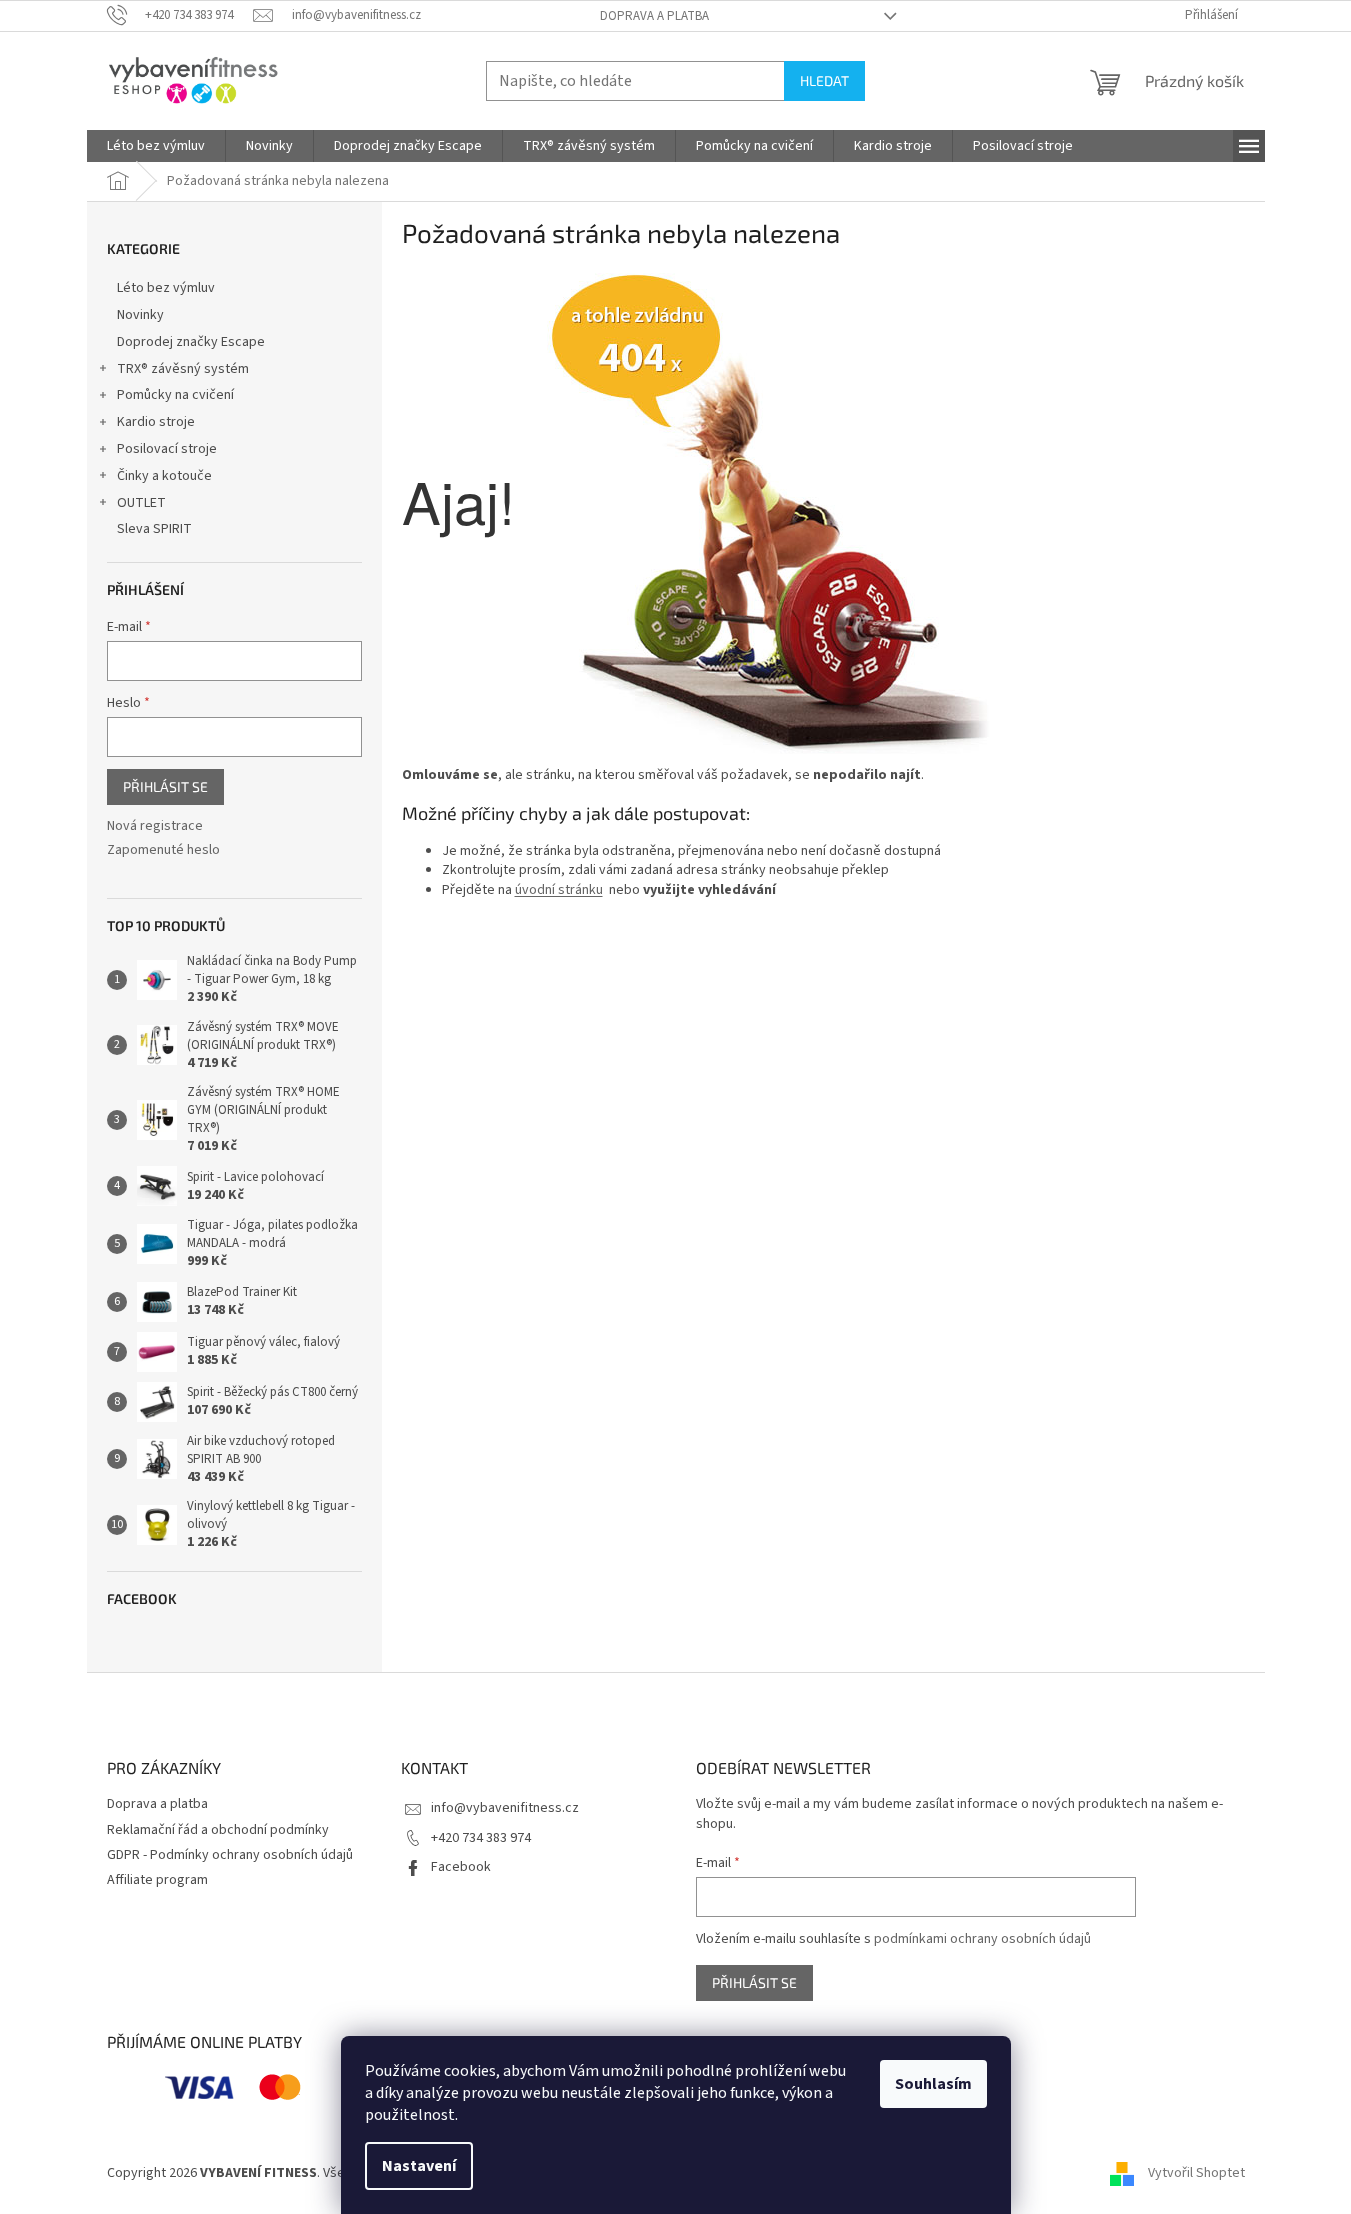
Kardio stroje (156, 422)
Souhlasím (933, 2084)
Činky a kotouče (164, 476)
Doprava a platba (654, 16)
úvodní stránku (559, 890)
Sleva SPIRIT (154, 529)
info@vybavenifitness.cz (505, 1808)
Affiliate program (157, 1880)
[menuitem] (156, 146)
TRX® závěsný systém (183, 369)
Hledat (824, 80)
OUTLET (141, 503)
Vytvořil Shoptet (1196, 2173)
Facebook (461, 1867)
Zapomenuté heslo (163, 850)
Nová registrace (155, 826)
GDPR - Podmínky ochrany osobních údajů (230, 1855)
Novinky (140, 315)
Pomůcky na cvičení (175, 395)
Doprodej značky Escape (191, 342)
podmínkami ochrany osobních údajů (982, 1939)
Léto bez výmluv (166, 288)
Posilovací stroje (167, 449)
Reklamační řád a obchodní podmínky (218, 1830)
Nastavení (419, 2166)
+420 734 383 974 (481, 1838)
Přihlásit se (165, 786)
